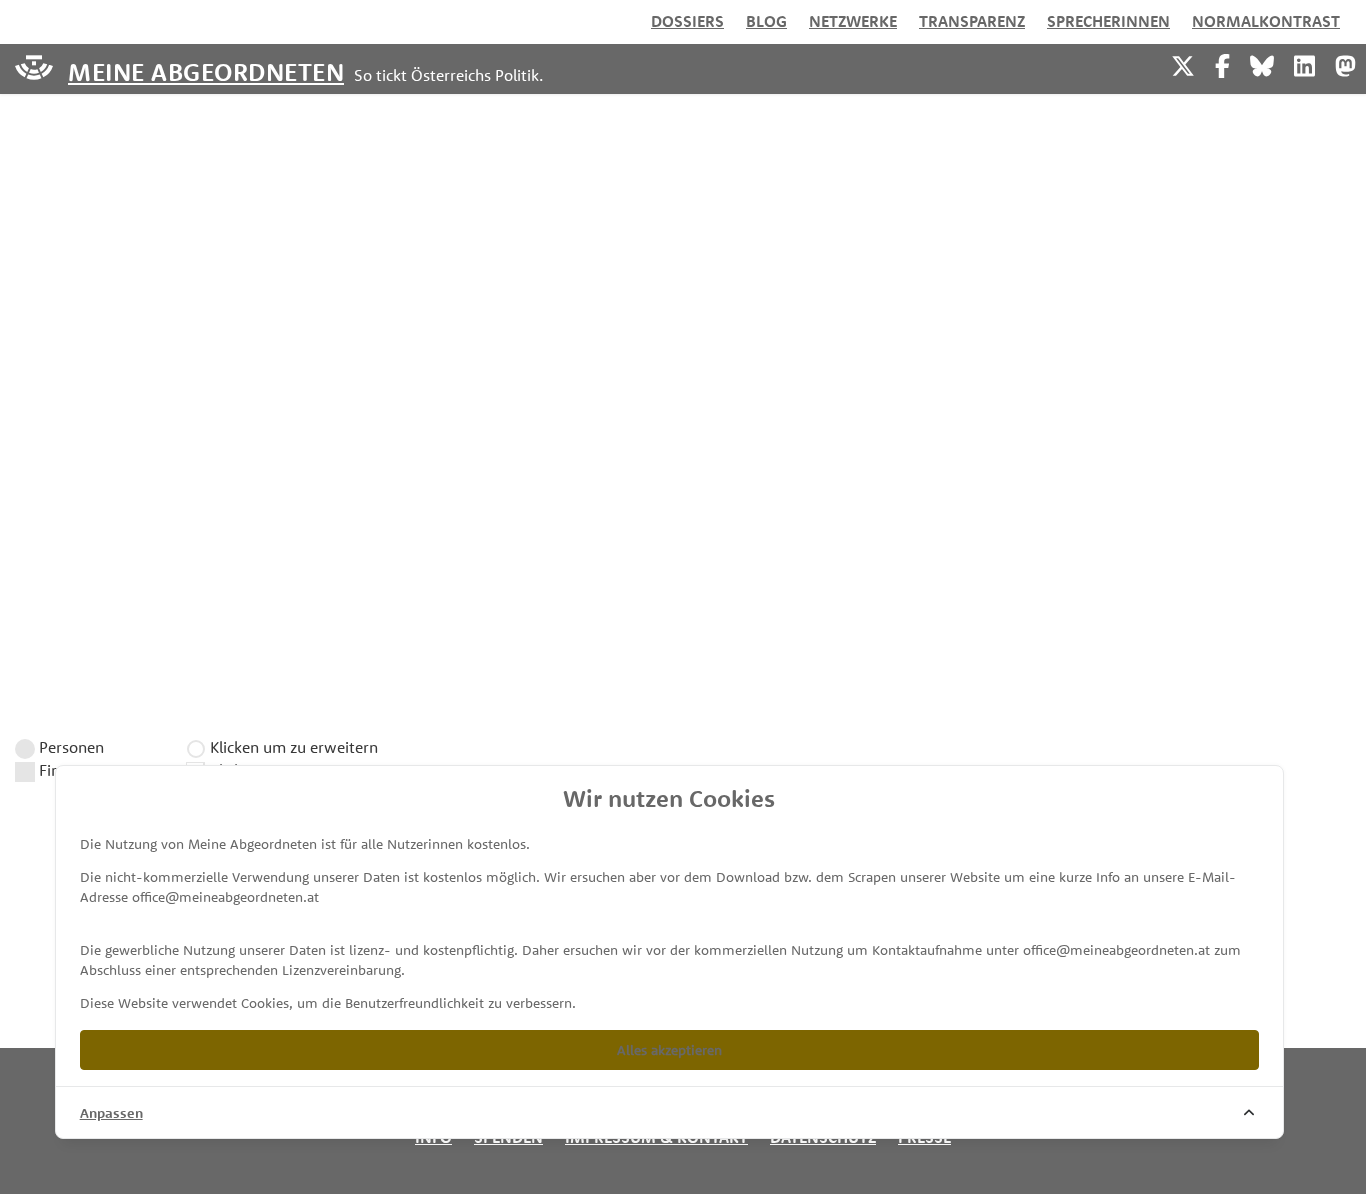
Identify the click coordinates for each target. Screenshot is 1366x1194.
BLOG (766, 21)
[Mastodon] (1345, 63)
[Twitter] (1183, 63)
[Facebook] (1222, 63)
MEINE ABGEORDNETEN (206, 70)
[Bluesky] (1262, 63)
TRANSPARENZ (972, 21)
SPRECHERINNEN (1108, 21)
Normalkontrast (1266, 21)
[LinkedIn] (1304, 63)
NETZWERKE (853, 21)
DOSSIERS (687, 21)
